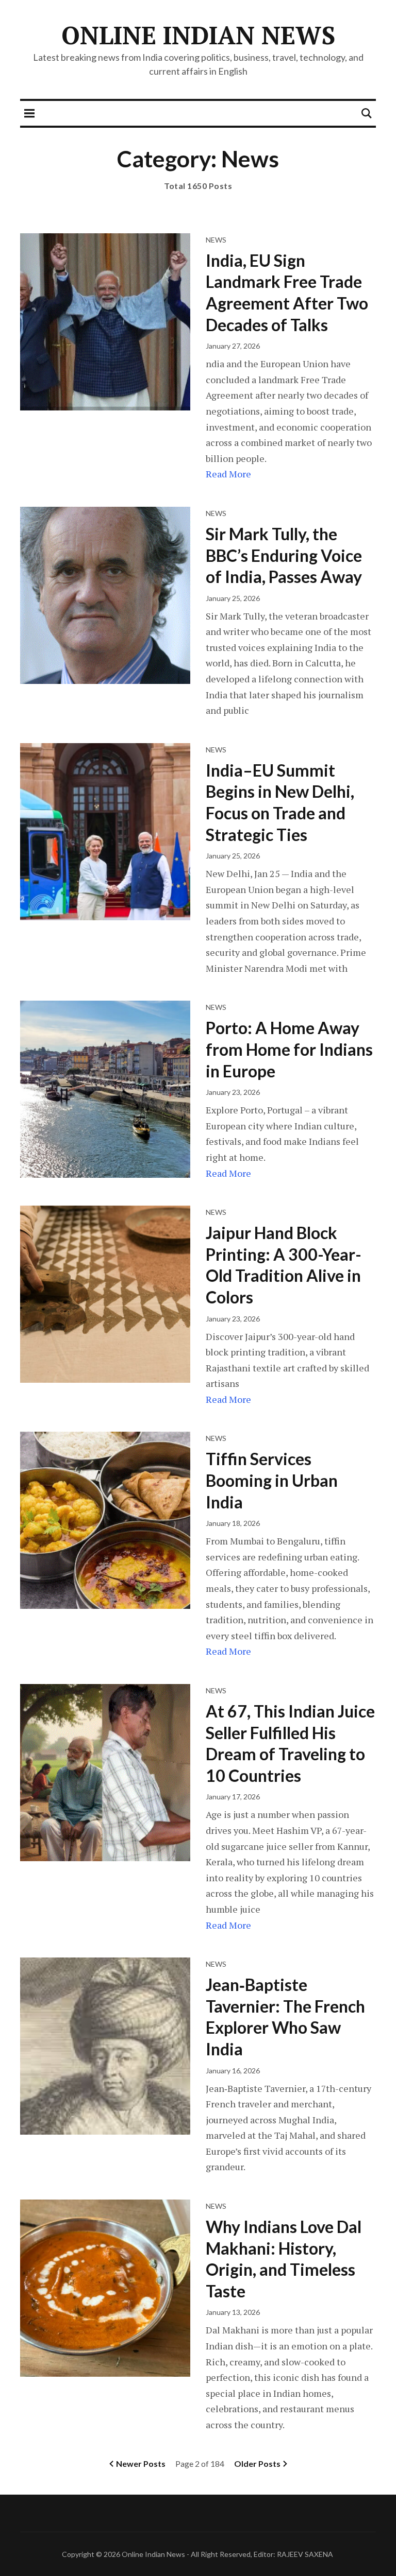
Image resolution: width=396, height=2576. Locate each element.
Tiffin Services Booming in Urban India (272, 1480)
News (216, 240)
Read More (228, 474)
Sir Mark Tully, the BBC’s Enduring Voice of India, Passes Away (284, 555)
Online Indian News (198, 35)
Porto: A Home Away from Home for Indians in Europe (289, 1049)
